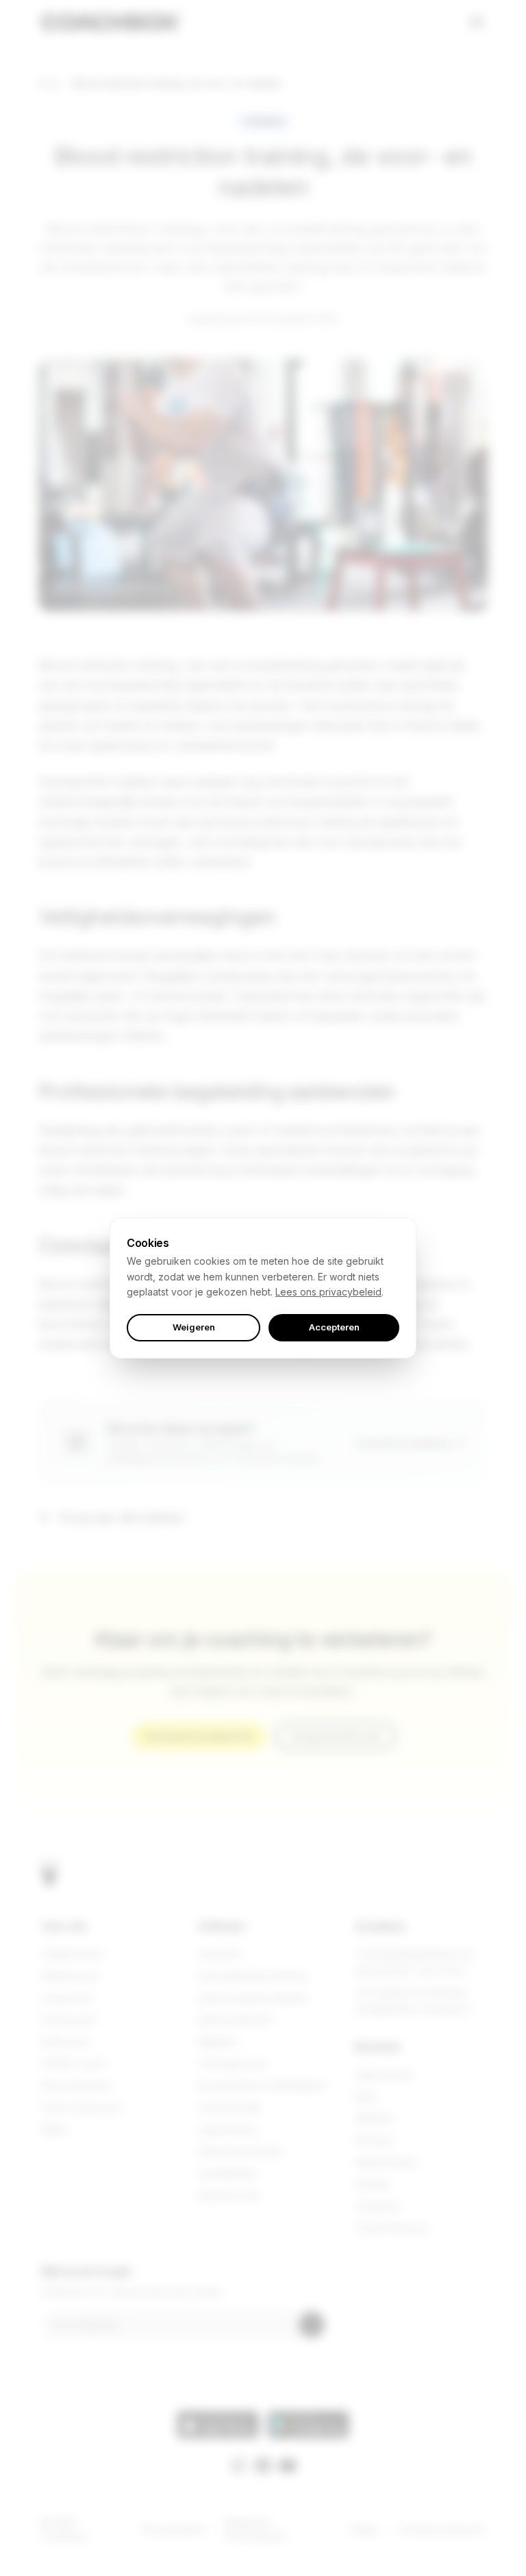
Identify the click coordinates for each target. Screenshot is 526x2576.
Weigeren (194, 1327)
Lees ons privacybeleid (328, 1292)
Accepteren (334, 1327)
